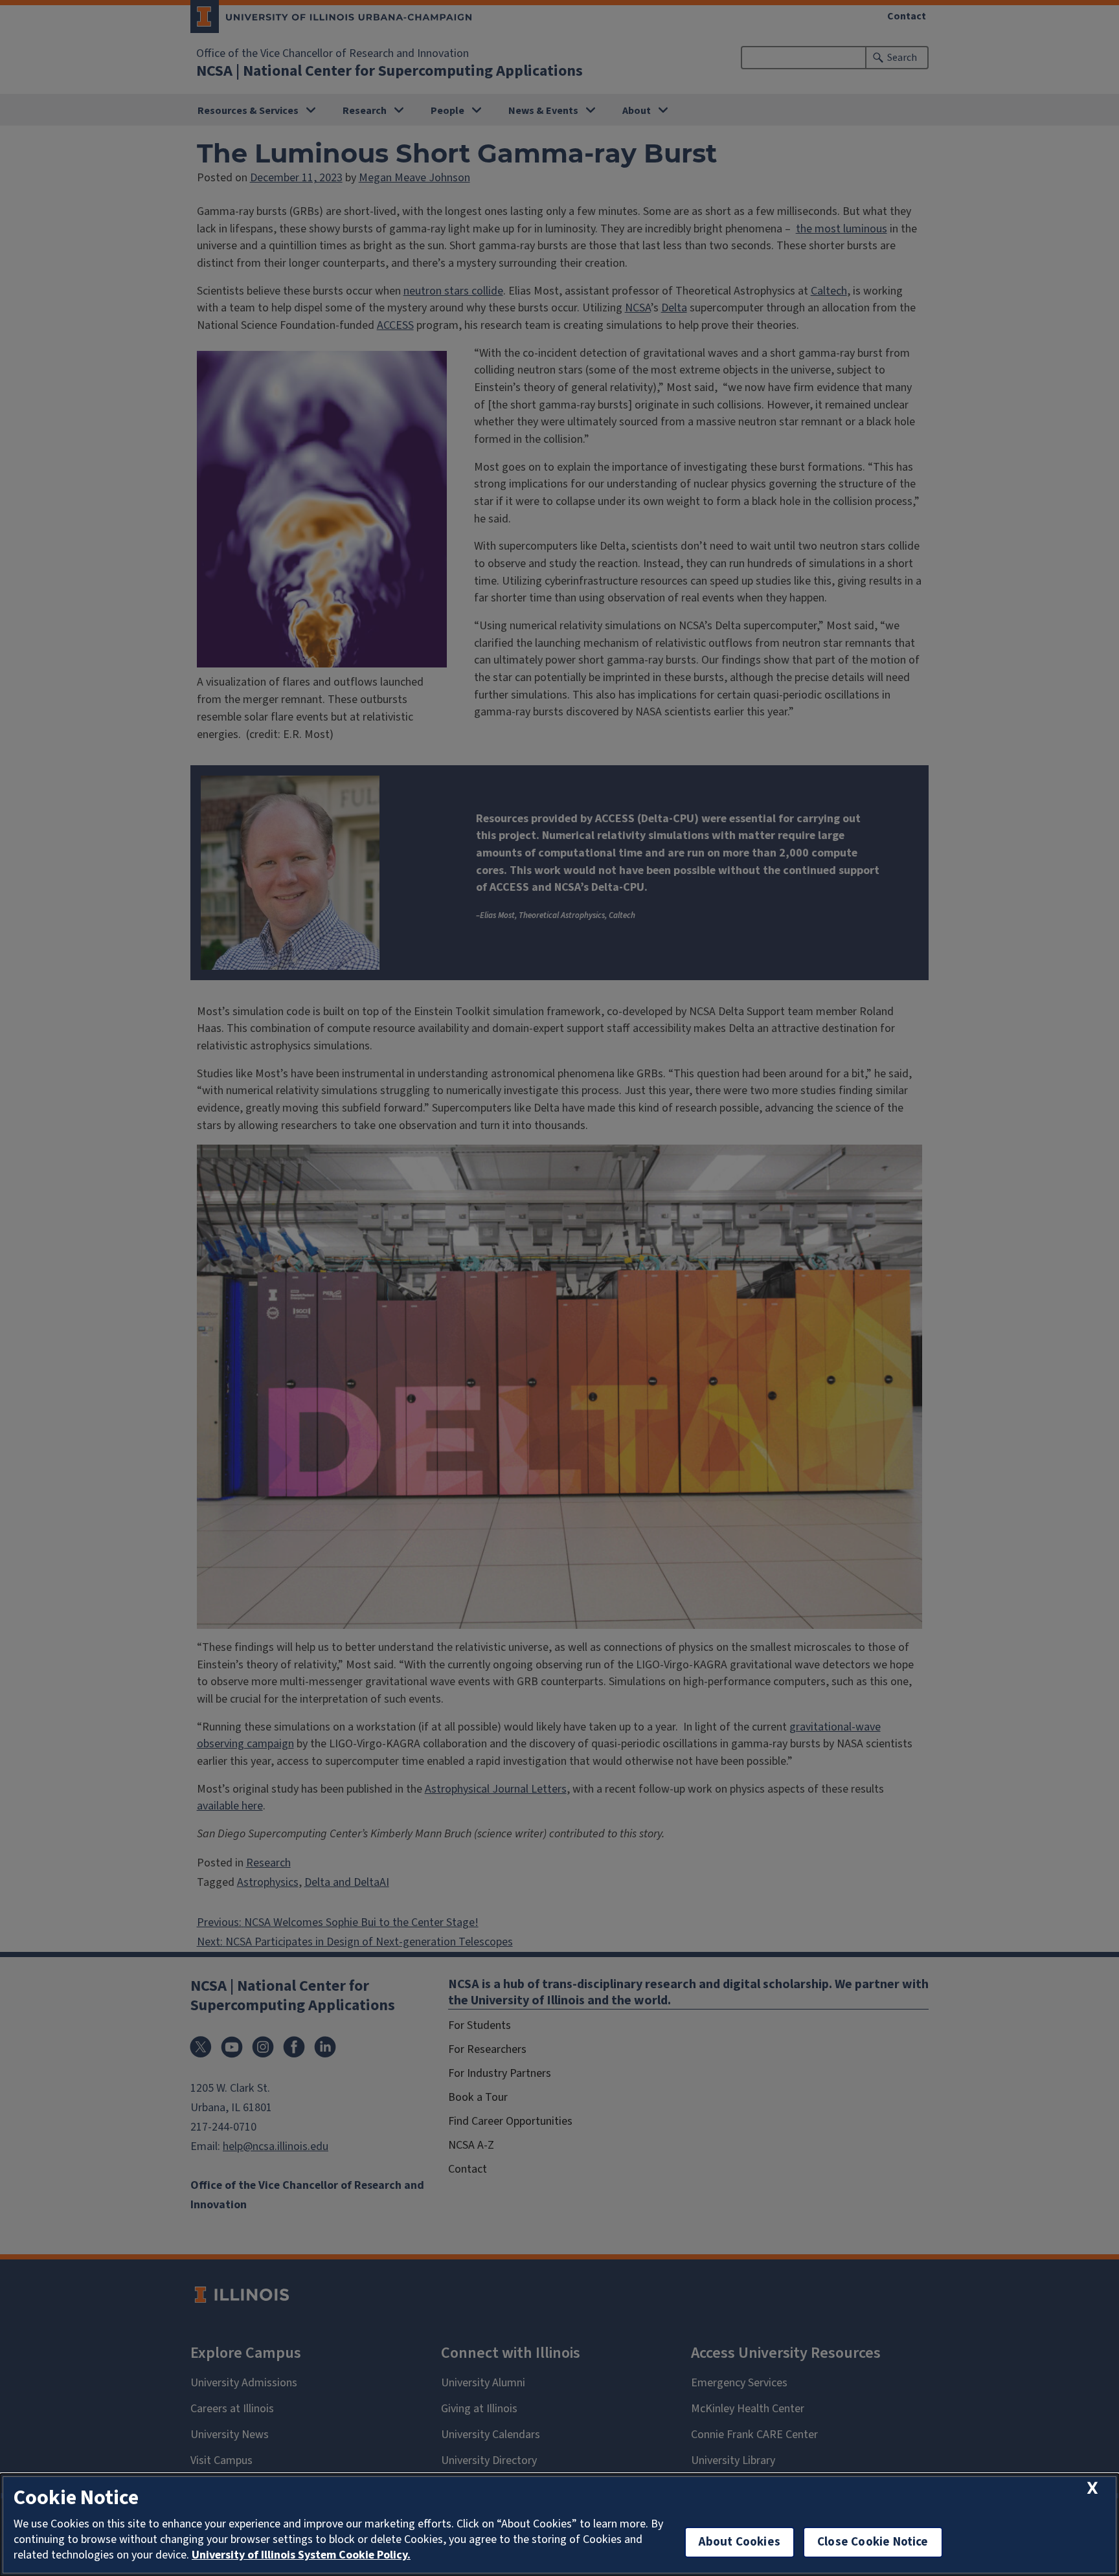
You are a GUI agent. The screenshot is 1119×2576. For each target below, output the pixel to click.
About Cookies (740, 2542)
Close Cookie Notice (873, 2542)
